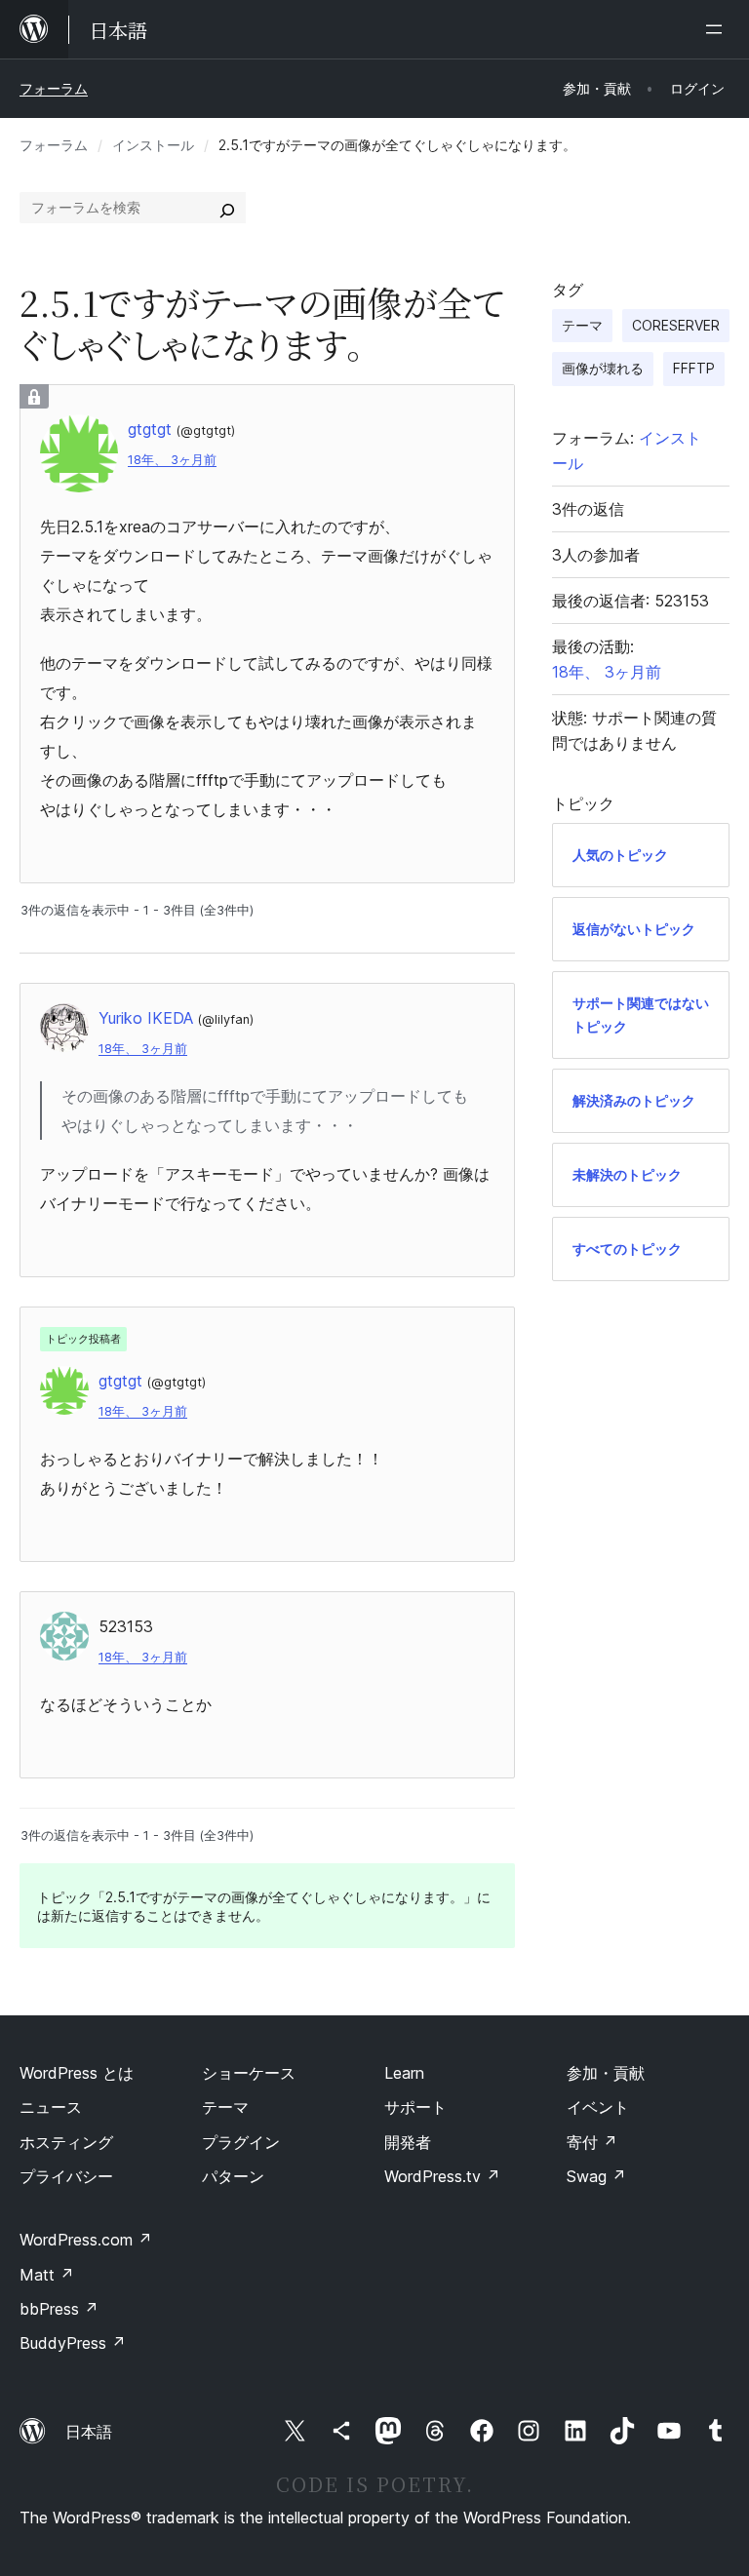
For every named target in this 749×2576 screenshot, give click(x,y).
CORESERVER (676, 325)
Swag (596, 2176)
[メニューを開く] (718, 29)
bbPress (59, 2309)
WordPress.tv (442, 2176)
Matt (47, 2275)
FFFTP (694, 368)
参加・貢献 (606, 2073)
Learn (404, 2073)
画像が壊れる (603, 368)
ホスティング (66, 2142)
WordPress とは (77, 2073)
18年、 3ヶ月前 (172, 460)
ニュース (51, 2107)
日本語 (89, 2432)
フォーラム (54, 88)
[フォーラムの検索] (227, 208)
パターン (233, 2176)
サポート (415, 2107)
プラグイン (241, 2142)
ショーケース (249, 2073)
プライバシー (66, 2176)
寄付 (592, 2142)
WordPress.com (86, 2240)
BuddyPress (73, 2343)
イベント (598, 2107)
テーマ (582, 325)
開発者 (408, 2142)
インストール (153, 145)
